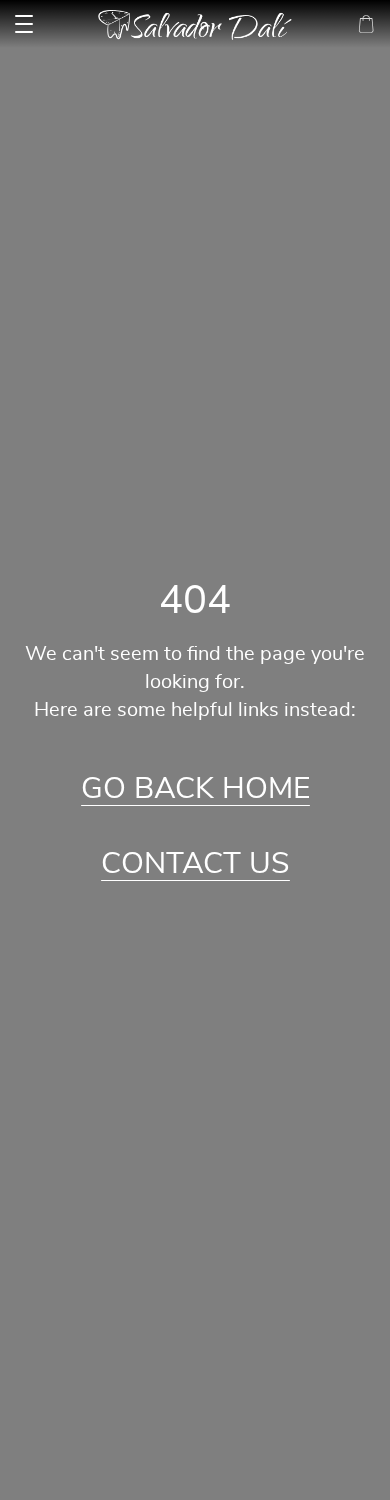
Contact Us (195, 864)
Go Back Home (195, 789)
